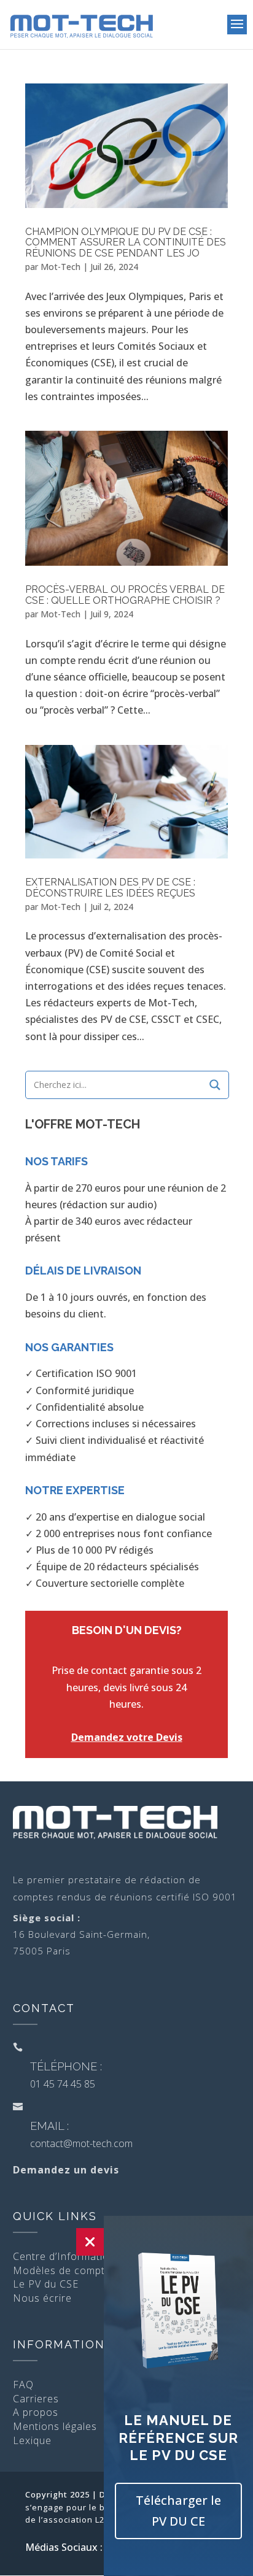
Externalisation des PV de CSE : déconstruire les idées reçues (110, 888)
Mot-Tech (60, 267)
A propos (36, 2412)
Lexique (32, 2440)
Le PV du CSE (46, 2284)
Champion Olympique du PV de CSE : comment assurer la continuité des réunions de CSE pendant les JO (126, 242)
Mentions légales (55, 2426)
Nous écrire (42, 2298)
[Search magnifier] (215, 1085)
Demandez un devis (66, 2170)
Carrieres (36, 2399)
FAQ (23, 2385)
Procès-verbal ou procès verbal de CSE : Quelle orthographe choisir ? (125, 595)
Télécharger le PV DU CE (178, 2511)
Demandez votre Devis (127, 1737)
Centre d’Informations (67, 2256)
